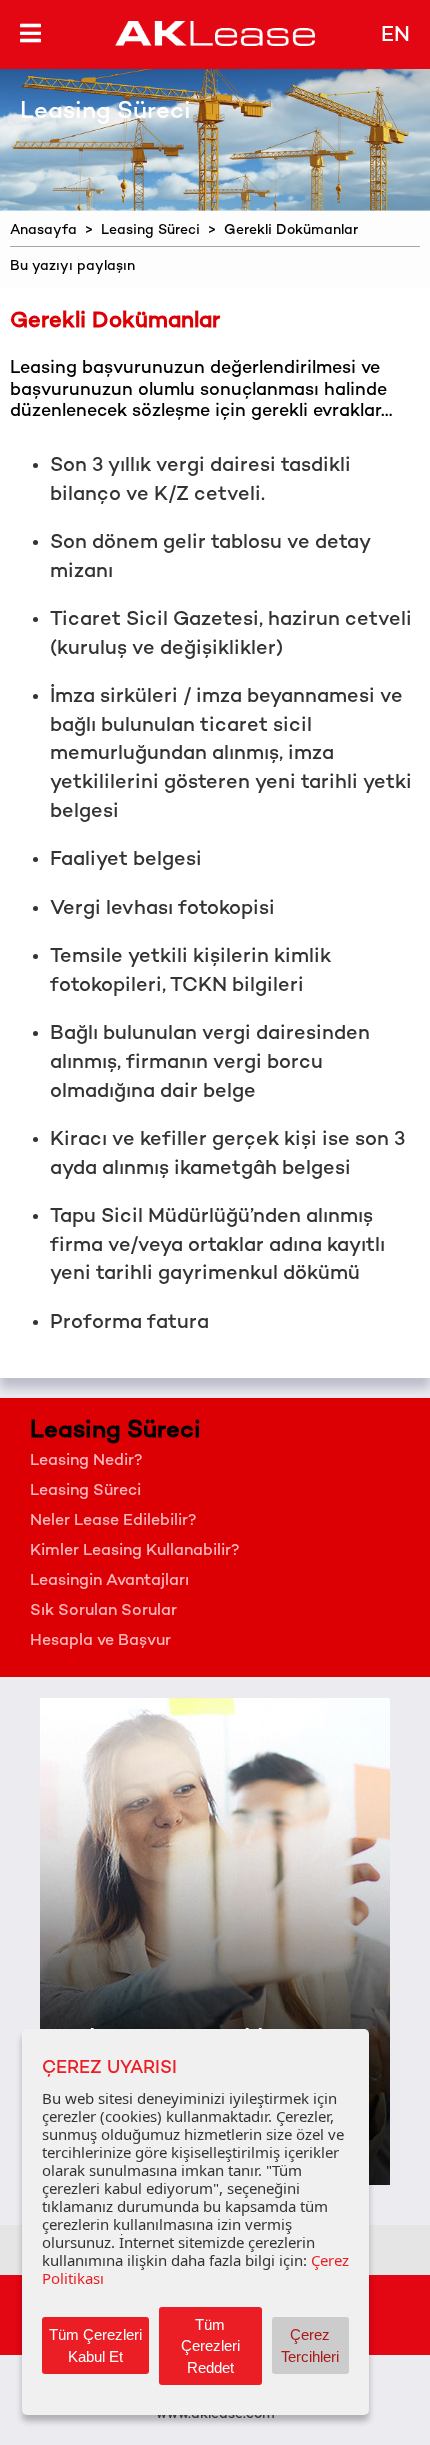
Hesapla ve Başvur (100, 1641)
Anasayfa (43, 230)
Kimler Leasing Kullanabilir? (135, 1551)
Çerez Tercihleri (310, 2345)
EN (395, 36)
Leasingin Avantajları (109, 1581)
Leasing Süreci (150, 230)
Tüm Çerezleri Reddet (210, 2346)
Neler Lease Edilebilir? (113, 1521)
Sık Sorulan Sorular (103, 1611)
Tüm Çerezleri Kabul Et (95, 2345)
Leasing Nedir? (86, 1461)
